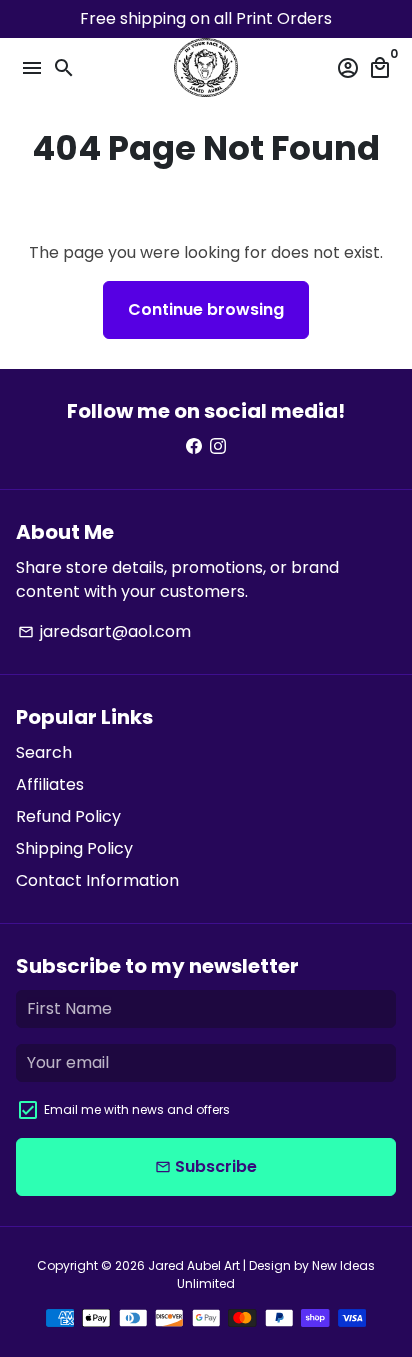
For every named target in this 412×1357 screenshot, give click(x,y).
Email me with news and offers (137, 1109)
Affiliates (50, 784)
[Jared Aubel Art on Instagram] (218, 446)
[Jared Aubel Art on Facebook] (194, 446)
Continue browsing (206, 309)
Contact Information (97, 880)
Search (44, 752)
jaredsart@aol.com (104, 631)
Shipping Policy (74, 848)
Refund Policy (68, 816)
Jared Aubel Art (194, 1265)
